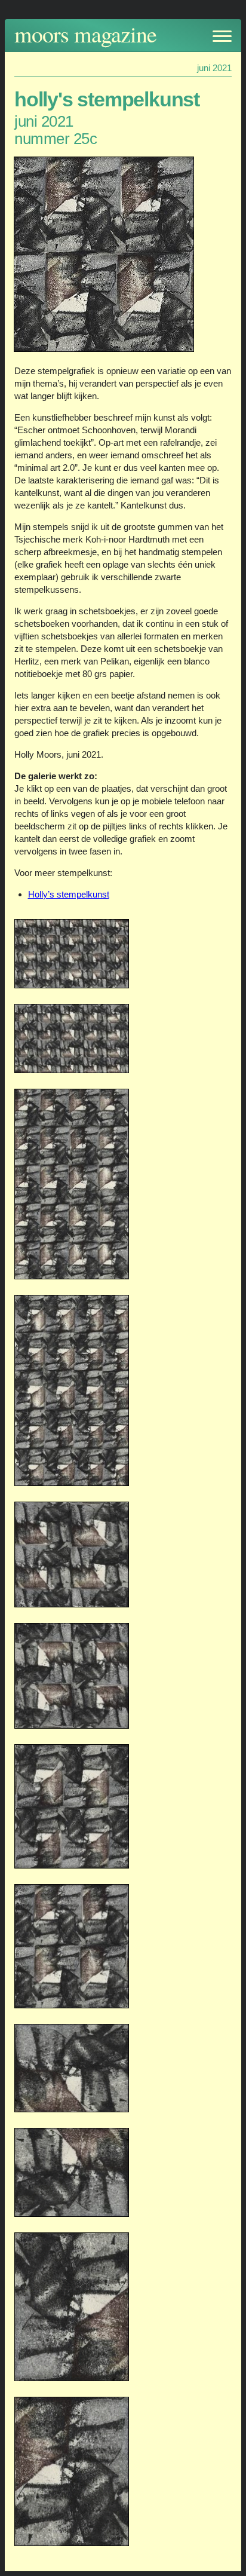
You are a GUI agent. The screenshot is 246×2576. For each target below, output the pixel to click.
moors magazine (85, 34)
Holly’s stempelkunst (69, 894)
